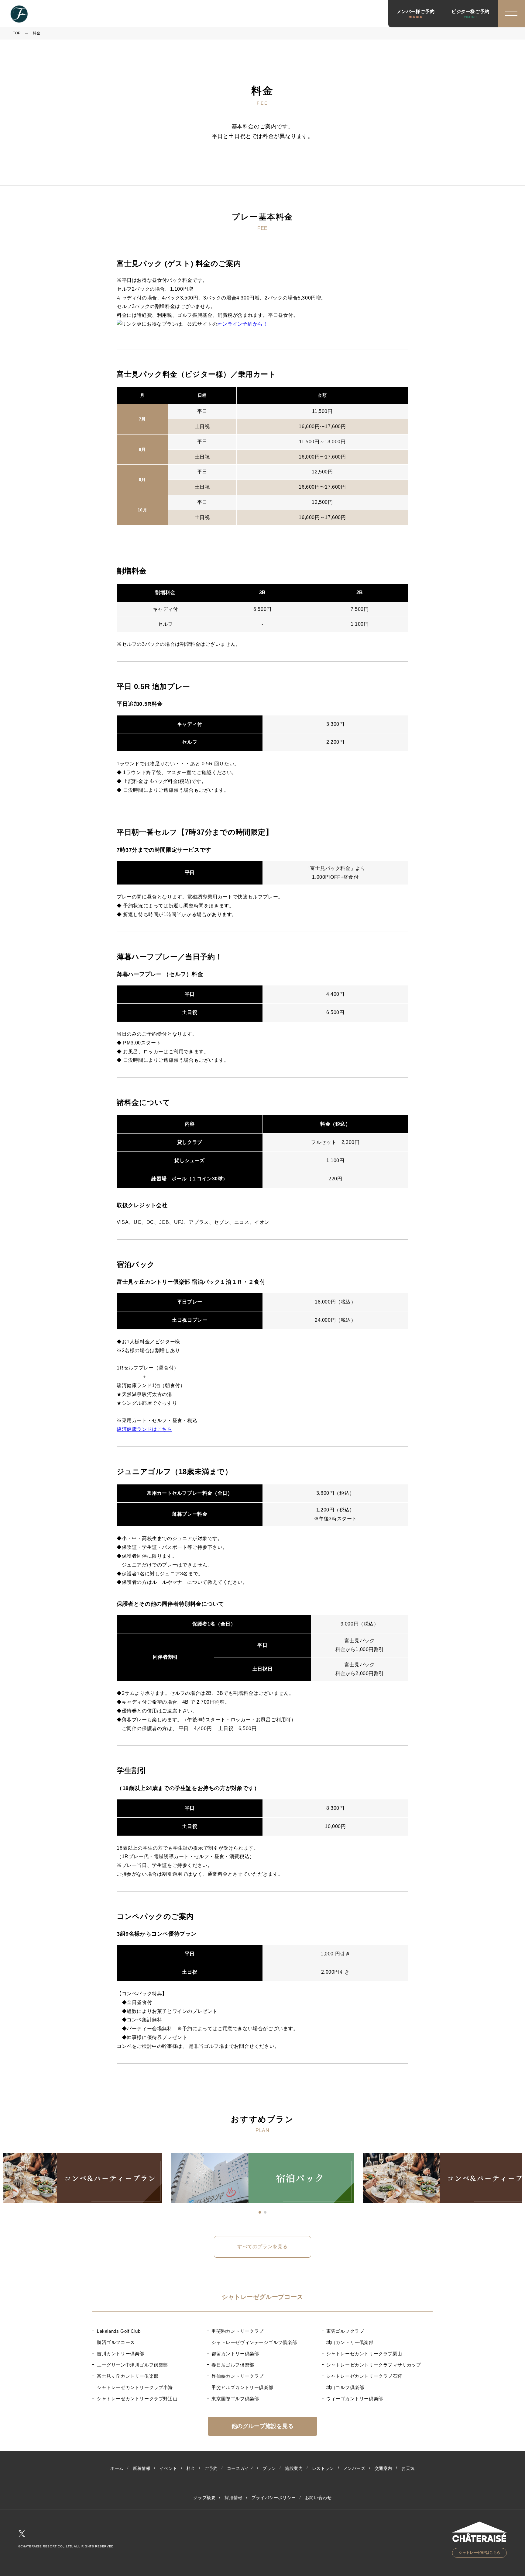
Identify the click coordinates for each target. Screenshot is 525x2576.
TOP (17, 33)
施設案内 (294, 2468)
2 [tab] (265, 2212)
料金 (191, 2468)
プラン (269, 2468)
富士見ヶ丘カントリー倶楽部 (128, 2376)
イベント (168, 2468)
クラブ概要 (204, 2498)
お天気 (408, 2468)
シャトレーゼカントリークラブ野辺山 (137, 2399)
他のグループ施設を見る (263, 2426)
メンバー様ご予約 (416, 14)
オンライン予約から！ (242, 324)
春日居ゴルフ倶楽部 (233, 2365)
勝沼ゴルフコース (116, 2342)
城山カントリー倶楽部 (350, 2342)
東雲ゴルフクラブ (345, 2331)
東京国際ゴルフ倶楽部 (235, 2399)
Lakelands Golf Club (119, 2331)
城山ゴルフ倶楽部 (345, 2387)
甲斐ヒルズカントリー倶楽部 (242, 2387)
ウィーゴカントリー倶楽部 (355, 2399)
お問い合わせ (318, 2498)
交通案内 (383, 2468)
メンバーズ (354, 2468)
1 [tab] (260, 2212)
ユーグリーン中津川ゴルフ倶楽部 (132, 2365)
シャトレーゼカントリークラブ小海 (135, 2387)
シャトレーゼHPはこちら (480, 2553)
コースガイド (240, 2468)
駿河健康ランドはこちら (144, 1429)
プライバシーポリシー (274, 2498)
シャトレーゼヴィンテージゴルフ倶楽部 (254, 2342)
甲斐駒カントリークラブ (238, 2331)
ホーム (117, 2468)
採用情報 (233, 2498)
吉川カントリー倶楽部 (121, 2354)
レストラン (323, 2468)
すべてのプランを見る (262, 2247)
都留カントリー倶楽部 (235, 2354)
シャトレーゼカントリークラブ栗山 (364, 2354)
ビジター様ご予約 (470, 14)
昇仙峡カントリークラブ (238, 2376)
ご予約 (211, 2468)
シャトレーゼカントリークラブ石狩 (364, 2376)
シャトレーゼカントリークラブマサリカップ (374, 2365)
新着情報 (142, 2468)
